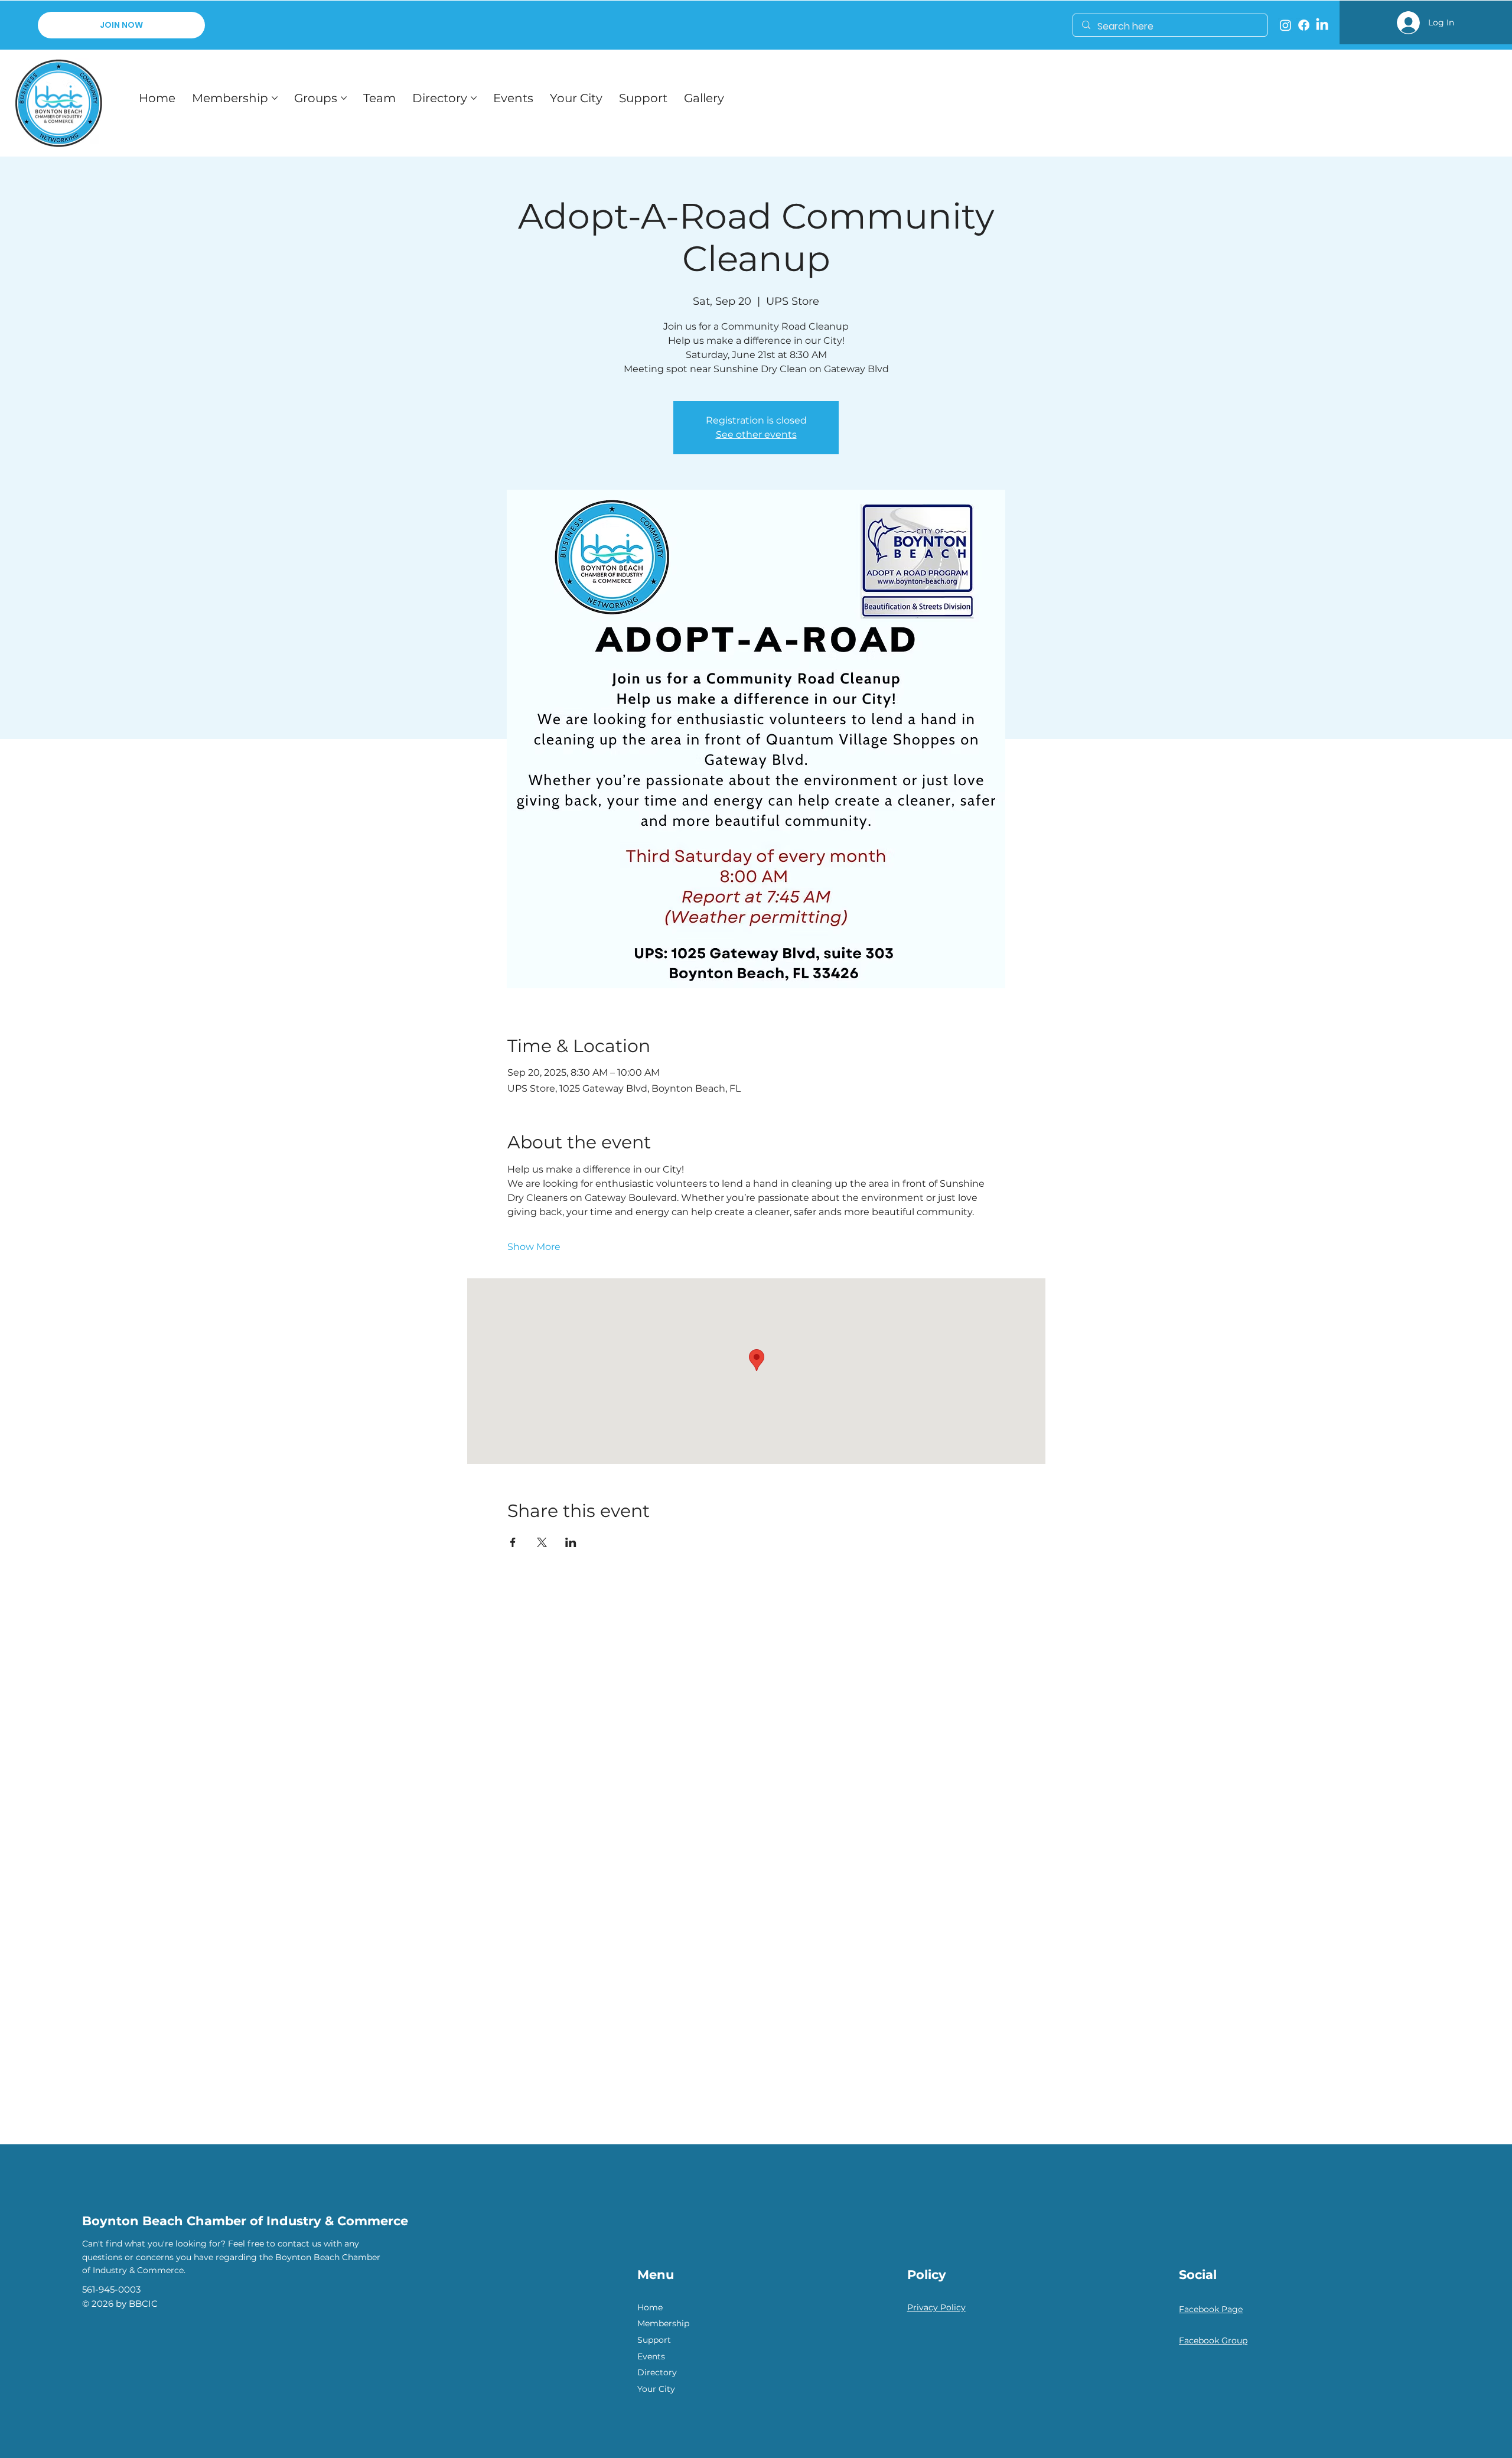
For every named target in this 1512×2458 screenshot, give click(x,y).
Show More (534, 1247)
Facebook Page (1211, 2309)
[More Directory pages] (474, 98)
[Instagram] (1285, 25)
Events (651, 2356)
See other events (756, 434)
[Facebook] (1304, 25)
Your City (656, 2389)
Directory (657, 2372)
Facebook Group (1213, 2340)
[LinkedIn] (1322, 25)
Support (654, 2340)
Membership (663, 2323)
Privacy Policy (936, 2307)
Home (650, 2307)
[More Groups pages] (344, 98)
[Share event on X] (542, 1542)
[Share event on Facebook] (513, 1542)
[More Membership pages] (275, 98)
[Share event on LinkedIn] (571, 1542)
